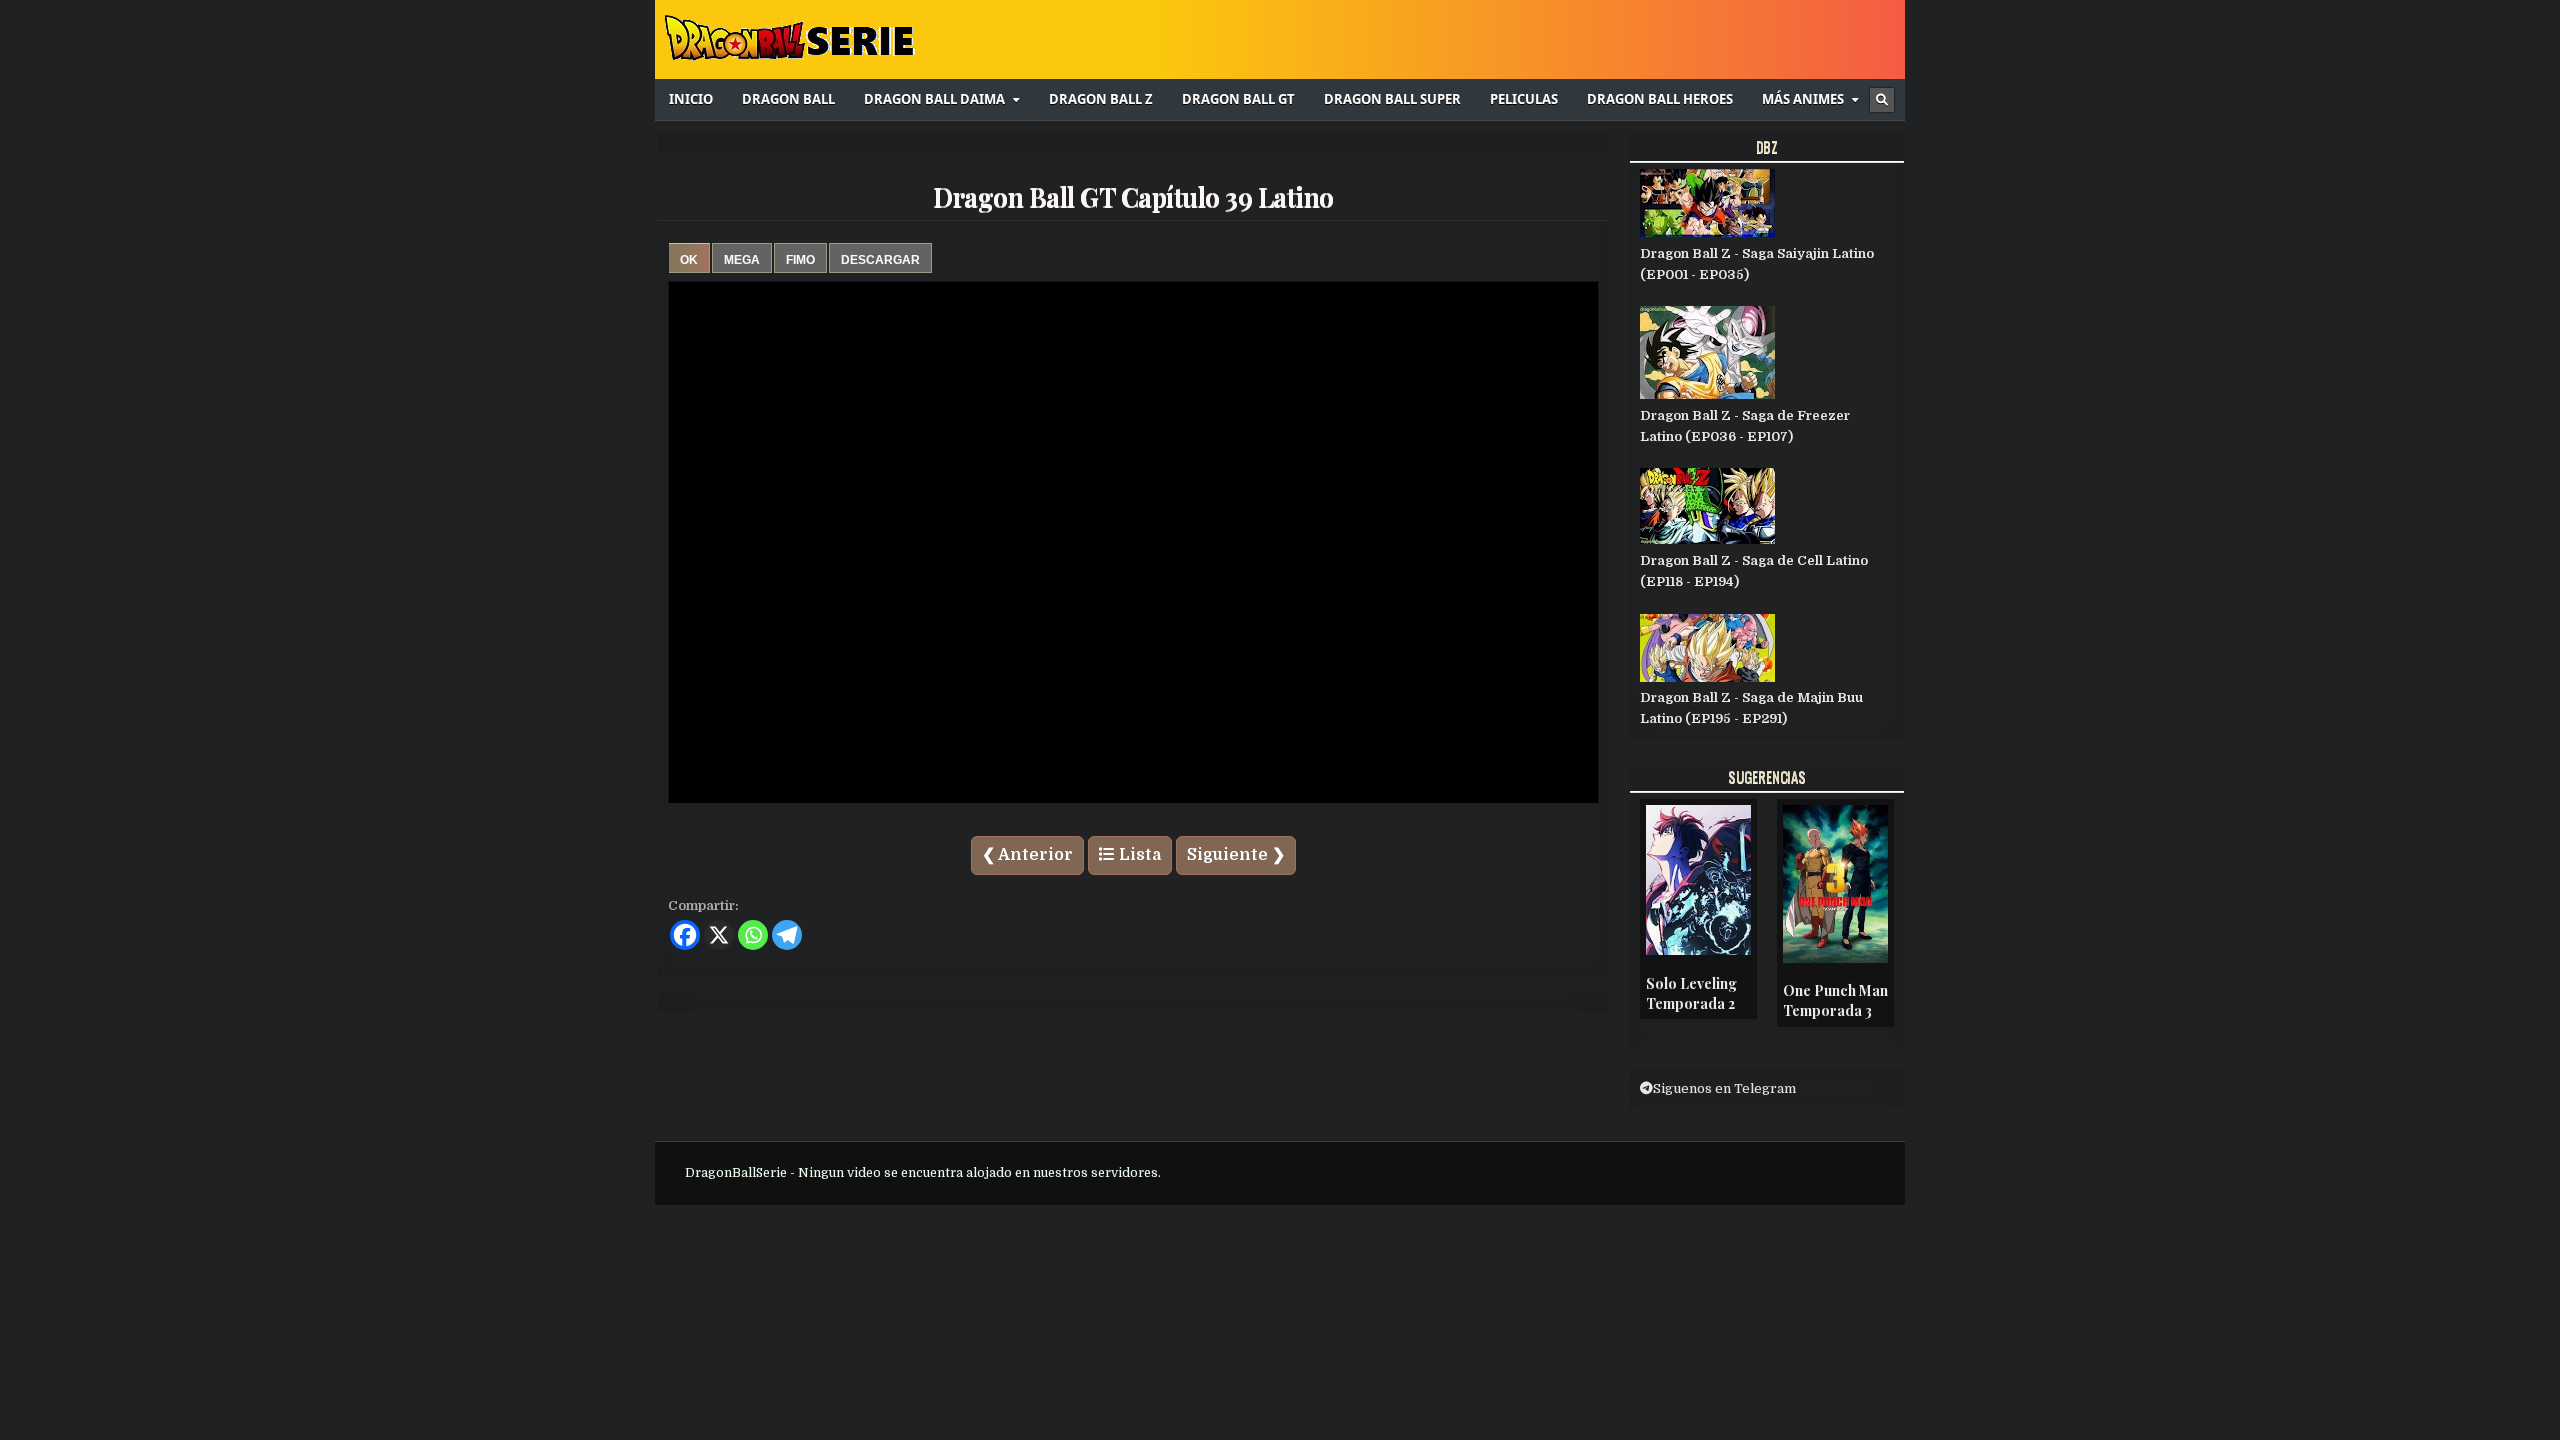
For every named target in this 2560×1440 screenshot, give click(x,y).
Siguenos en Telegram (1724, 1088)
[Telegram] (787, 935)
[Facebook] (685, 935)
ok (689, 260)
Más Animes (1803, 99)
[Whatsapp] (753, 935)
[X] (719, 935)
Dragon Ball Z (1101, 99)
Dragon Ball (788, 99)
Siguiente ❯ (1236, 855)
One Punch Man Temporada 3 (1835, 1000)
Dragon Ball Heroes (1660, 99)
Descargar (880, 260)
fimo (800, 260)
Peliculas (1524, 99)
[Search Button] (1882, 100)
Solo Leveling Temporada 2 (1691, 993)
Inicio (691, 99)
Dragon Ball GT (1238, 99)
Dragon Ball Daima (934, 99)
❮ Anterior (1027, 855)
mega (742, 260)
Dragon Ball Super (1392, 99)
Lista (1138, 855)
